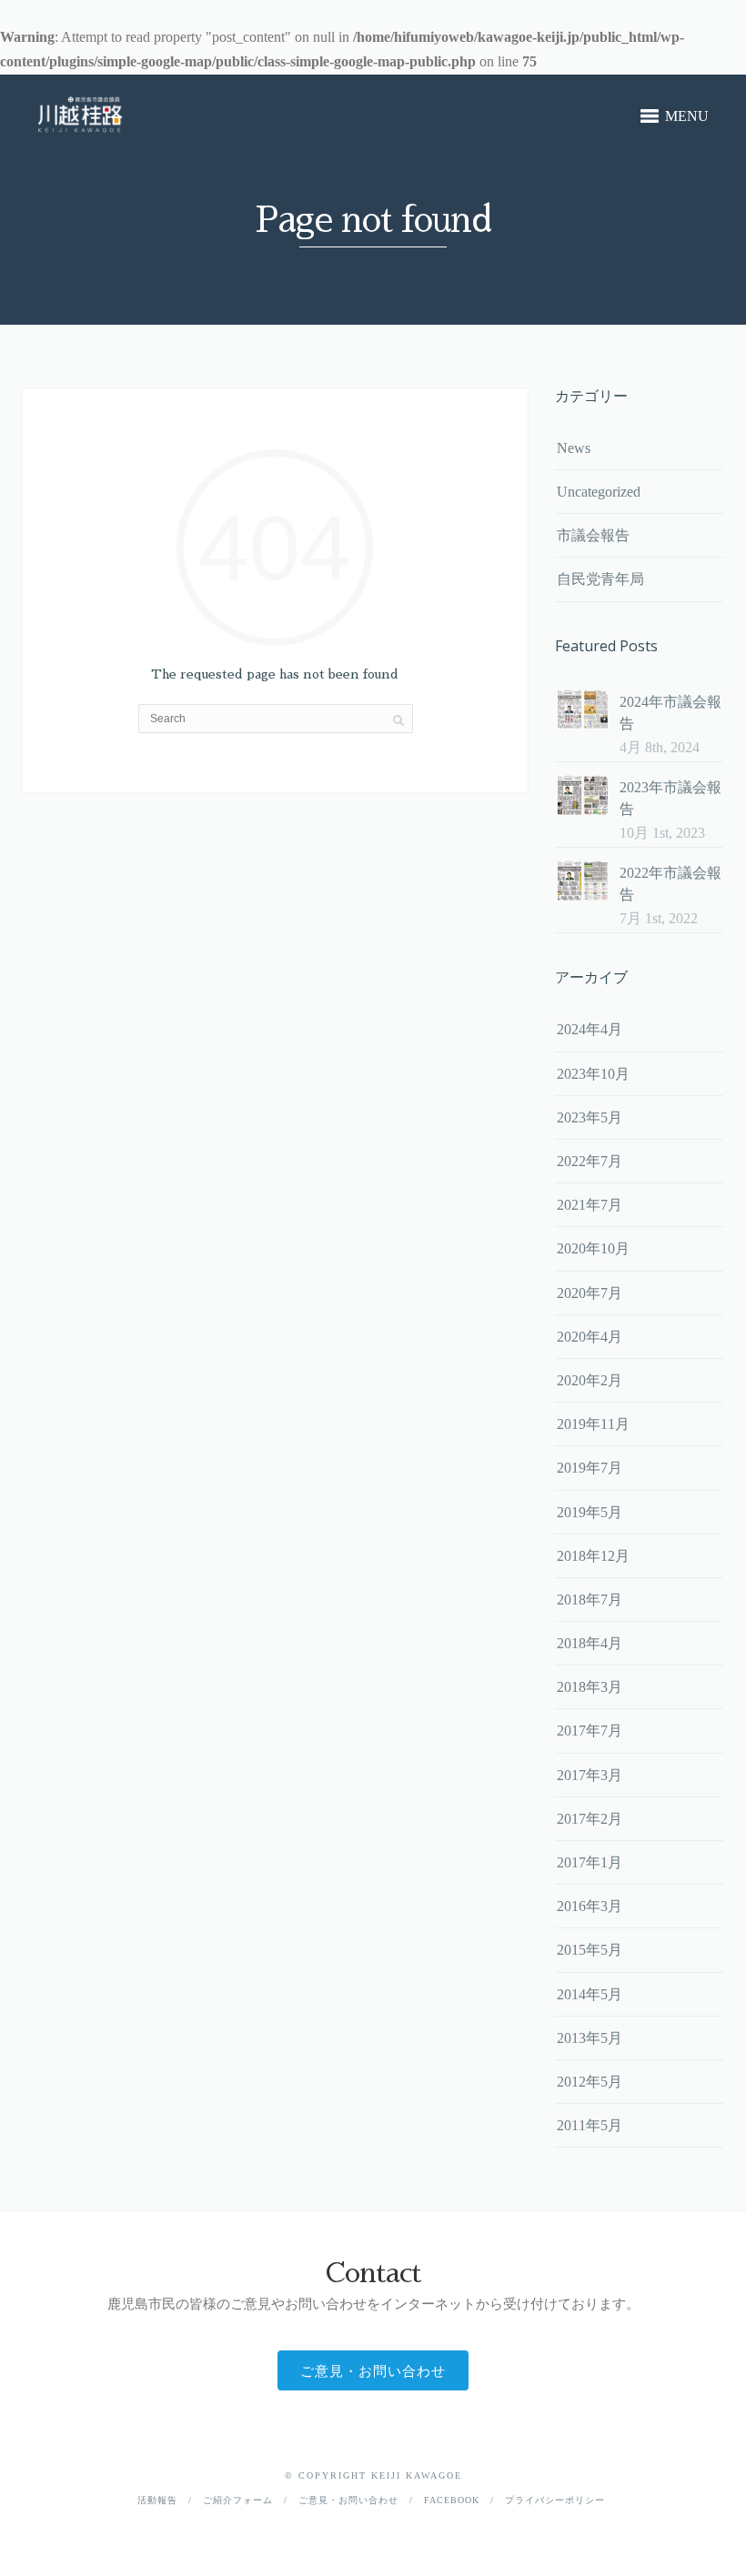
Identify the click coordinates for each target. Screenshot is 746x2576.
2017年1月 (590, 1862)
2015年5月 (590, 1950)
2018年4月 (590, 1643)
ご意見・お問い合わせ (373, 2370)
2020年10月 (593, 1248)
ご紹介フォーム (238, 2500)
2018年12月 (593, 1556)
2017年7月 (590, 1731)
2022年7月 (590, 1161)
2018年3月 (590, 1687)
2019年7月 (590, 1468)
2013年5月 (590, 2038)
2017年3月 (590, 1775)
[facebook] (373, 2528)
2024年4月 (590, 1029)
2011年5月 (590, 2125)
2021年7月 (590, 1205)
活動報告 (157, 2500)
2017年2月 (590, 1819)
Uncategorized (599, 492)
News (574, 448)
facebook (452, 2500)
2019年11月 (593, 1424)
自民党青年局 (600, 579)
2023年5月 (590, 1117)
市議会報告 (593, 535)
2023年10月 (593, 1074)
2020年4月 (590, 1337)
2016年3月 (590, 1906)
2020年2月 (590, 1380)
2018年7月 (590, 1600)
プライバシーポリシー (555, 2500)
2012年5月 (590, 2082)
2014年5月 (590, 1994)
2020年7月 (590, 1293)
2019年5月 (590, 1512)
